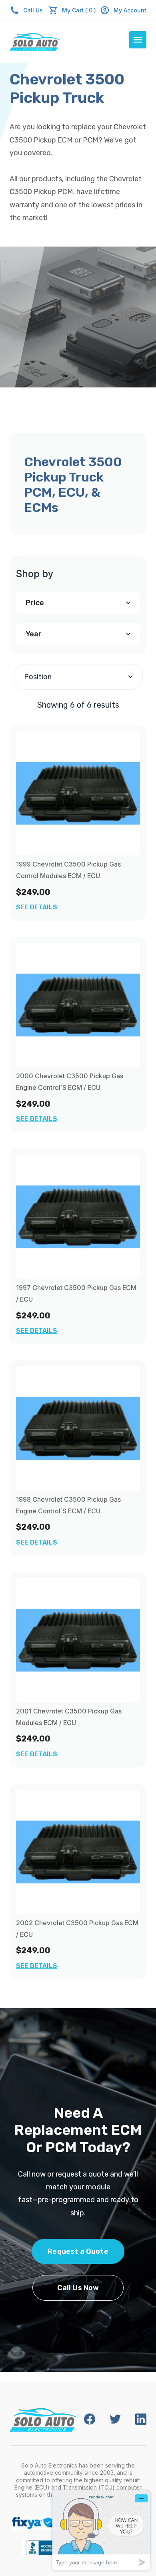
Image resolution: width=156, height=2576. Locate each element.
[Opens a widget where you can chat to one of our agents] (101, 2530)
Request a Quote (78, 2251)
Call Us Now (78, 2288)
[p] (78, 793)
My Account (130, 10)
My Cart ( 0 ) (79, 10)
